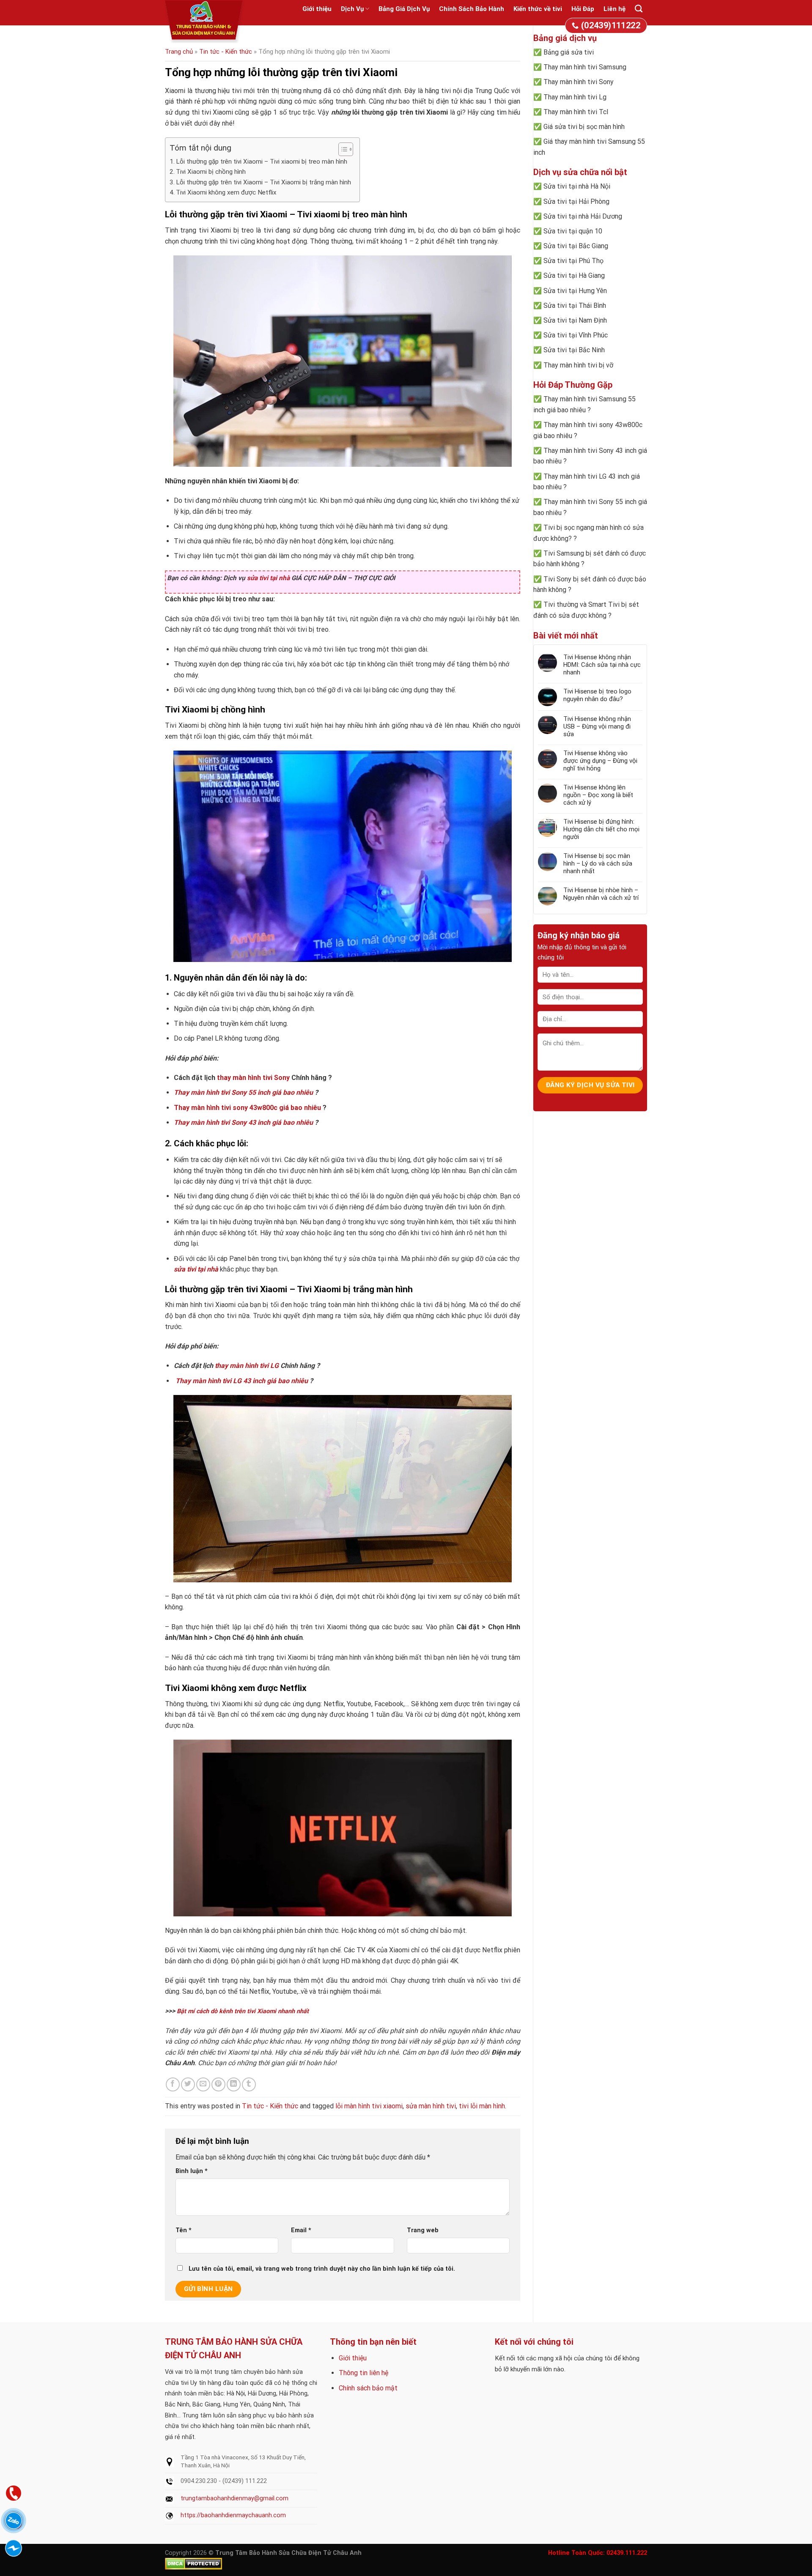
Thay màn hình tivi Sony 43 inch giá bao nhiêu (243, 1122)
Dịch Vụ (352, 9)
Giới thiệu (317, 9)
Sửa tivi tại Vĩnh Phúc (576, 335)
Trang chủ (179, 52)
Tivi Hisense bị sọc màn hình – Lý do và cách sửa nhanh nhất (598, 863)
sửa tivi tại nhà (268, 578)
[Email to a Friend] (203, 2084)
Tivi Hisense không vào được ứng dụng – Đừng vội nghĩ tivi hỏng (600, 761)
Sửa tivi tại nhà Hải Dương (583, 216)
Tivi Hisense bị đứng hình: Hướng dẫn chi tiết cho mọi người (601, 829)
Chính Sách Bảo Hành (472, 9)
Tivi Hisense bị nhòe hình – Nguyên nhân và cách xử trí (601, 894)
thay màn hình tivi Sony (253, 1078)
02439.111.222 (627, 2553)
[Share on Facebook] (173, 2084)
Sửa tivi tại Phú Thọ (573, 261)
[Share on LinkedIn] (234, 2084)
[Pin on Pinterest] (218, 2084)
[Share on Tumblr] (249, 2084)
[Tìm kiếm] (639, 9)
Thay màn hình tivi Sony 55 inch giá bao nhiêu (243, 1092)
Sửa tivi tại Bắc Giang (576, 246)
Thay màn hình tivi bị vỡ (578, 365)
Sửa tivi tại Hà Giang (574, 275)
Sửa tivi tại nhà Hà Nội (577, 186)
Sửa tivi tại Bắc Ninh (574, 350)
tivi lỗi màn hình (482, 2106)
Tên (184, 2230)
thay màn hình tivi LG (247, 1366)
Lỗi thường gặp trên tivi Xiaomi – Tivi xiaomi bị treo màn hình (262, 162)
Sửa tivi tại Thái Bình (575, 306)
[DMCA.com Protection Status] (193, 2564)
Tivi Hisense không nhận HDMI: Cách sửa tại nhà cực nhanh (602, 665)
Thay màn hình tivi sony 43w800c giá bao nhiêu (247, 1108)
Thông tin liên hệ (363, 2373)
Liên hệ (614, 9)
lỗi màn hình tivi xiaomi (369, 2106)
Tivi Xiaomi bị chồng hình (211, 172)
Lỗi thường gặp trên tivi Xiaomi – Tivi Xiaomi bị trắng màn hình (263, 182)
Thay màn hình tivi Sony (579, 82)
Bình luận (192, 2171)
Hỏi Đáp (583, 9)
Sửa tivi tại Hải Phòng (576, 201)
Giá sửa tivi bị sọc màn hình (584, 127)
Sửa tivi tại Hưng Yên (575, 291)
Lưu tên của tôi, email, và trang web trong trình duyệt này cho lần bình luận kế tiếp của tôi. (322, 2269)
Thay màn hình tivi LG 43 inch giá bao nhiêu (242, 1381)
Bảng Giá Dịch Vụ (404, 9)
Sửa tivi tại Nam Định (575, 320)
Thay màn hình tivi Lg (575, 97)
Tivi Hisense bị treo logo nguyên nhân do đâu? (597, 695)
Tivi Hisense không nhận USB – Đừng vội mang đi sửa (597, 726)
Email (301, 2230)
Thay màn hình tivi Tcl (576, 112)
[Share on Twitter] (188, 2084)
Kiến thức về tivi (538, 9)
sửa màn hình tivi (431, 2106)
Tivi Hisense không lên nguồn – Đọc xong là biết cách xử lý (598, 795)
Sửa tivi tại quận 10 (573, 231)
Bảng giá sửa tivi (569, 52)
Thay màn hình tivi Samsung (585, 67)
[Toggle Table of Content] (342, 149)
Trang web (423, 2230)
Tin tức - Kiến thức (226, 52)
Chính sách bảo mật (368, 2388)
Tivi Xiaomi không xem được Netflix (226, 192)
